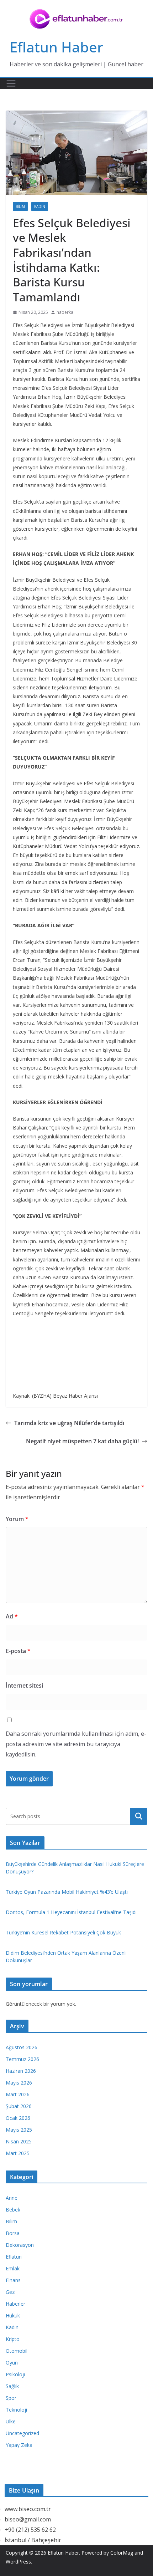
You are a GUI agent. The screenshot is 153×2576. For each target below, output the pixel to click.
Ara (139, 1816)
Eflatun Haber (56, 47)
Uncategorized (22, 2433)
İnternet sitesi (24, 1685)
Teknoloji (16, 2410)
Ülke (11, 2421)
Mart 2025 (18, 2153)
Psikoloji (15, 2374)
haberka (65, 312)
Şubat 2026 (19, 2106)
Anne (12, 2198)
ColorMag (122, 2553)
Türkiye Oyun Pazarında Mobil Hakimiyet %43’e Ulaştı (67, 1892)
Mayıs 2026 (19, 2083)
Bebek (13, 2210)
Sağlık (12, 2386)
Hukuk (13, 2315)
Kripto (13, 2339)
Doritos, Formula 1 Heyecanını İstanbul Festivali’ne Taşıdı (71, 1912)
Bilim (20, 206)
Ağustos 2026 (22, 2047)
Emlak (13, 2268)
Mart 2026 (18, 2094)
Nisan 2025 (19, 2141)
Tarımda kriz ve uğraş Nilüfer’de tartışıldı (69, 1423)
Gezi (11, 2292)
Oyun (12, 2363)
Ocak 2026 (18, 2118)
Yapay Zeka (19, 2445)
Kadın (40, 206)
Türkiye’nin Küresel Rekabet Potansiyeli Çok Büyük (63, 1932)
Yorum (17, 1519)
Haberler (15, 2304)
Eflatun (14, 2257)
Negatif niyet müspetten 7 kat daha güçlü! (82, 1441)
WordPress (18, 2562)
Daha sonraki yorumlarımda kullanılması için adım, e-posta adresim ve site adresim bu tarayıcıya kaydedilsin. (76, 1744)
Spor (11, 2398)
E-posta (18, 1651)
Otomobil (17, 2351)
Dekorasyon (20, 2245)
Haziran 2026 (21, 2071)
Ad (12, 1616)
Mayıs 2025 (19, 2130)
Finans (13, 2280)
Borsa (13, 2233)
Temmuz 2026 (22, 2059)
